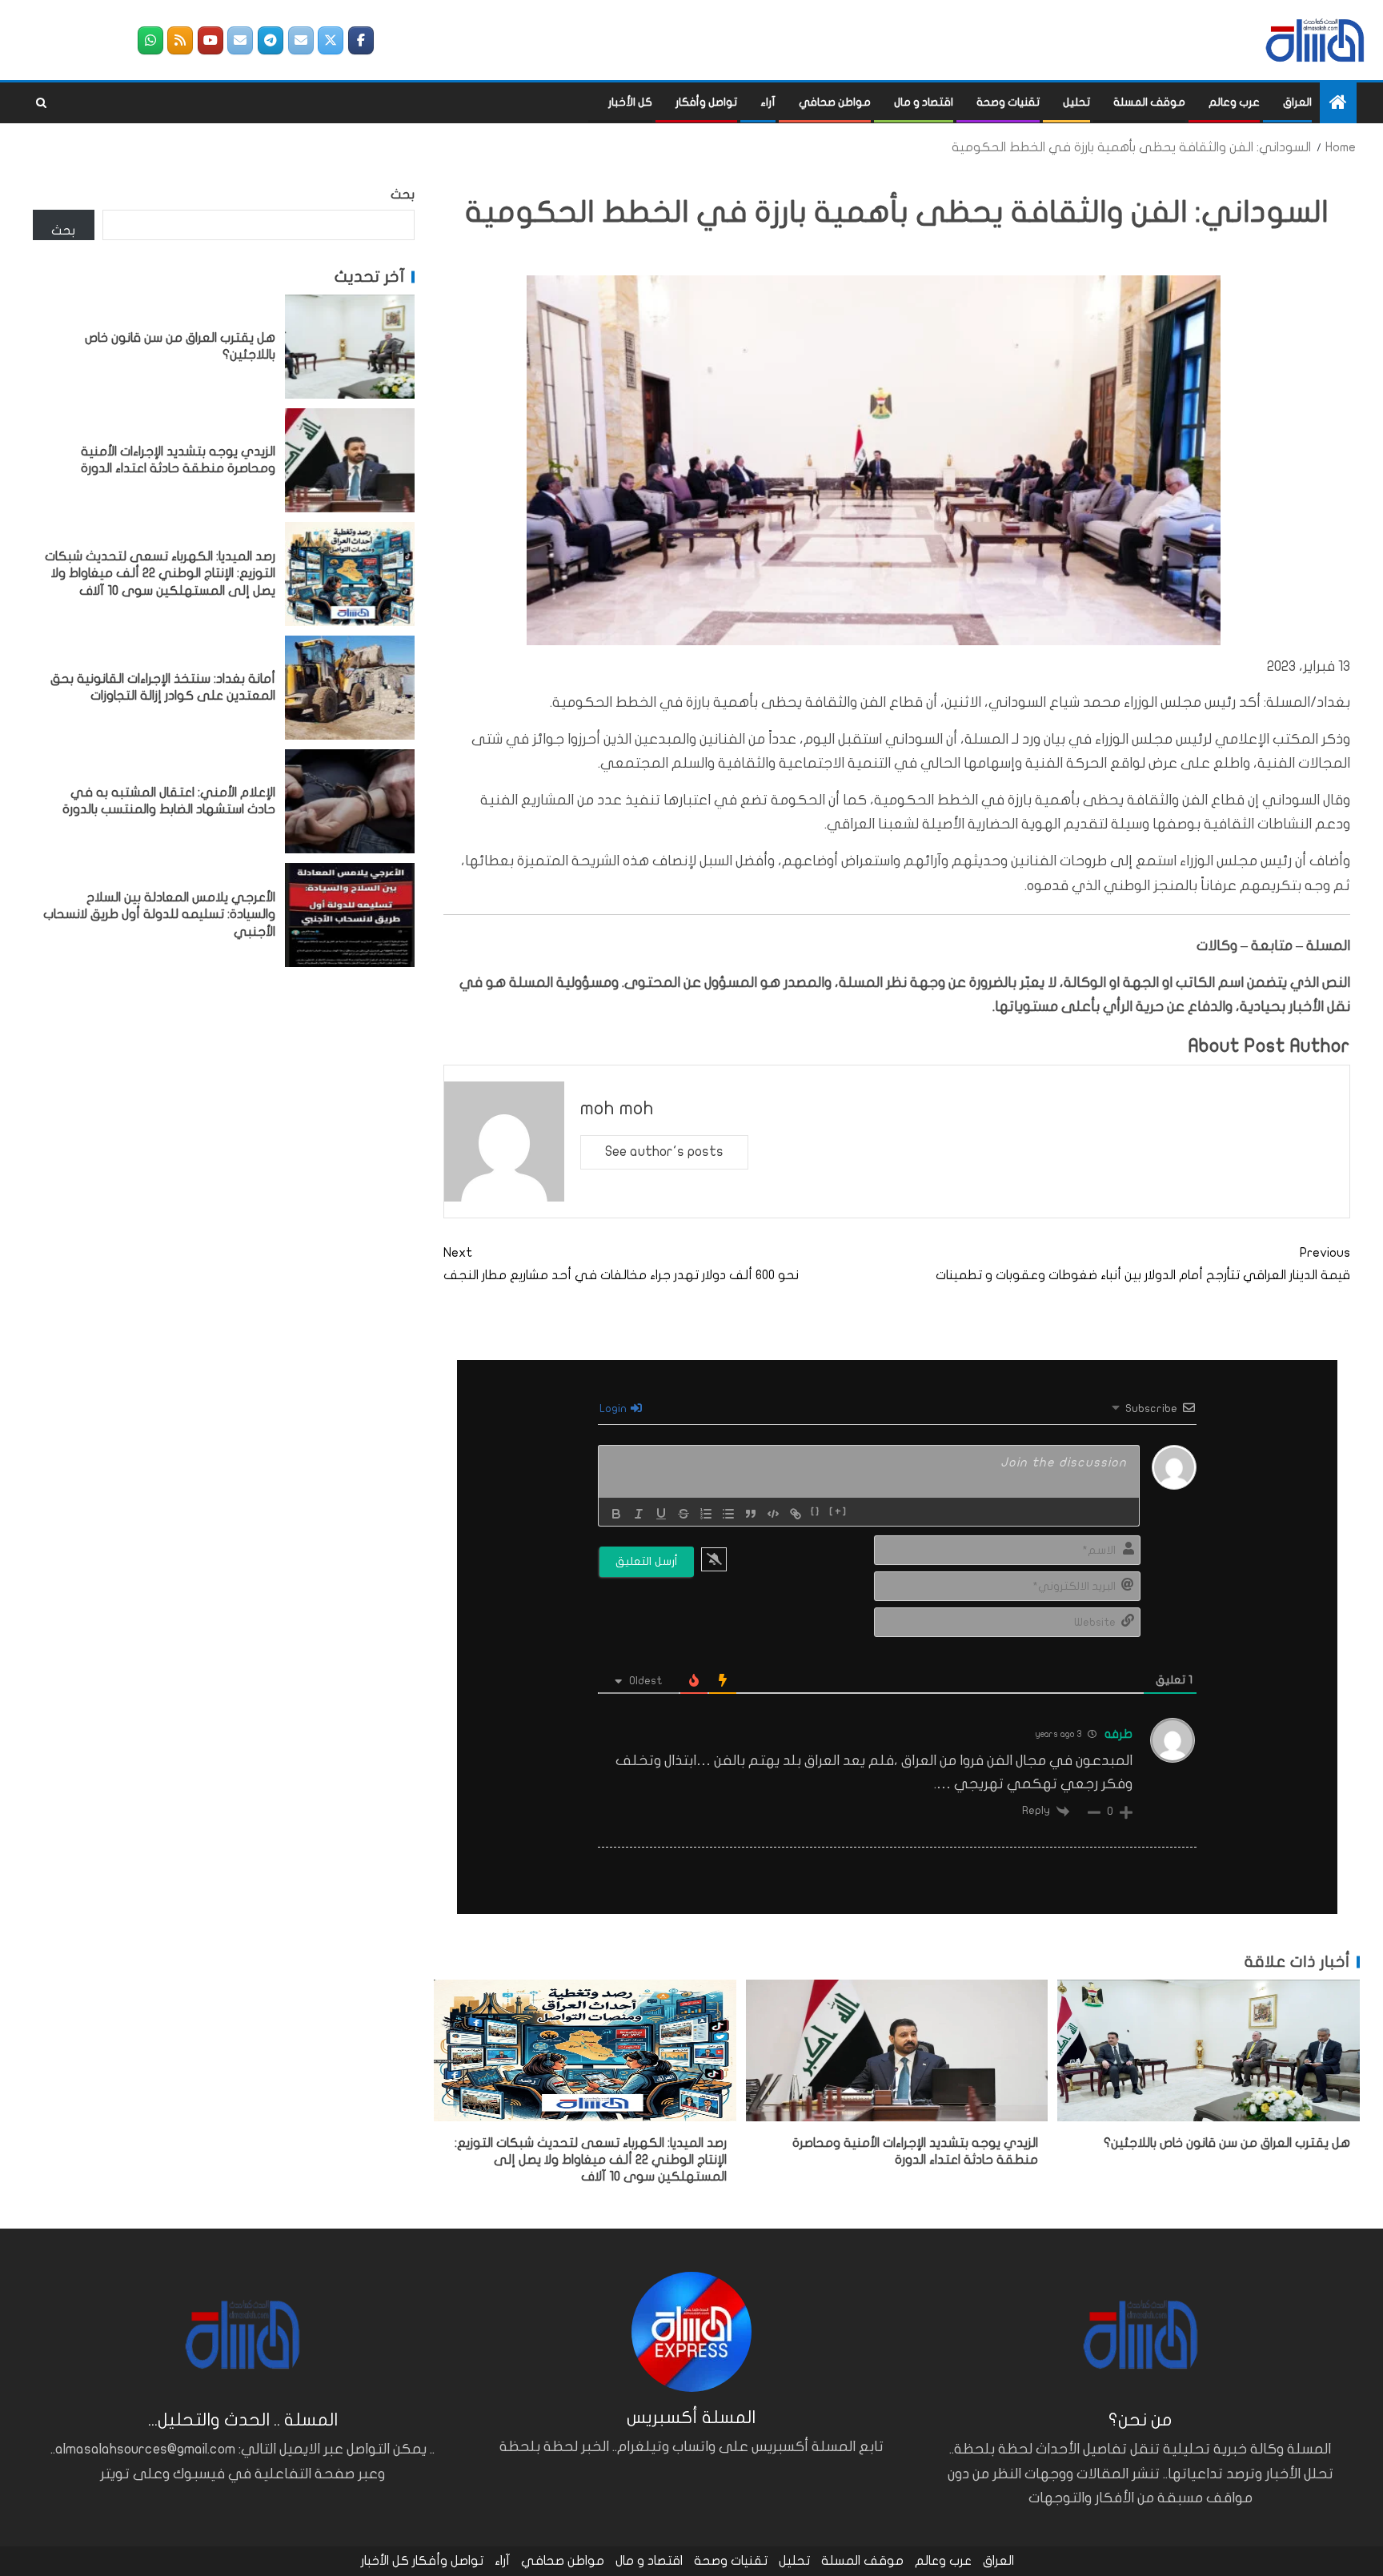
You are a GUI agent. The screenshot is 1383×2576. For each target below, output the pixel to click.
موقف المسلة (1149, 102)
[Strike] (683, 1514)
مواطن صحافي (835, 102)
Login (614, 1408)
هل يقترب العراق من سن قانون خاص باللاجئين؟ (1227, 2143)
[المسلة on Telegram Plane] (271, 40)
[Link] (796, 1514)
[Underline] (661, 1514)
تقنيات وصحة (1008, 102)
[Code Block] (773, 1514)
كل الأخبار (630, 102)
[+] (838, 1512)
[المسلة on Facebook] (361, 40)
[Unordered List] (728, 1514)
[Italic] (639, 1514)
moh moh (617, 1108)
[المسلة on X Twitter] (331, 40)
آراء (768, 102)
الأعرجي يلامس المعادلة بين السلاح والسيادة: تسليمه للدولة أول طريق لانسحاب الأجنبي (159, 915)
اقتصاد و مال (924, 102)
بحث (403, 195)
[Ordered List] (706, 1514)
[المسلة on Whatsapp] (150, 40)
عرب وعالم (1234, 102)
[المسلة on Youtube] (210, 40)
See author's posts (664, 1152)
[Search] (41, 103)
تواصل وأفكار (706, 102)
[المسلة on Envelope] (301, 40)
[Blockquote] (751, 1514)
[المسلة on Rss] (180, 40)
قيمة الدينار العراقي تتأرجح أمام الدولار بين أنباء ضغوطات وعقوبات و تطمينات (1143, 1264)
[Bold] (616, 1514)
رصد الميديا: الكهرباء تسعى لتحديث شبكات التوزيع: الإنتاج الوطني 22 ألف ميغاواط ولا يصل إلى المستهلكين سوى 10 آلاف (591, 2160)
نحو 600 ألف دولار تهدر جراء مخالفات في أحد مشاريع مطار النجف (621, 1264)
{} (816, 1512)
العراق (1297, 102)
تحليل (1076, 102)
